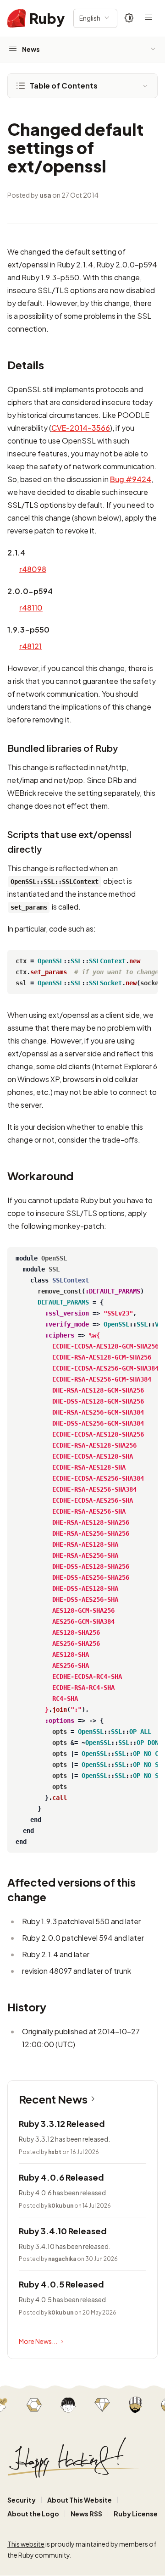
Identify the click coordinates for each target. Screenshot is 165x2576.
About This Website (80, 2500)
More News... (38, 2341)
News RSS (86, 2514)
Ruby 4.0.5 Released (61, 2284)
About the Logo (33, 2514)
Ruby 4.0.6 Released (61, 2177)
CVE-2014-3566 (81, 428)
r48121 (30, 646)
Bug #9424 (131, 479)
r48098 (33, 569)
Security (22, 2500)
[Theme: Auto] (129, 18)
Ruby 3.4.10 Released (63, 2231)
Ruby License (136, 2514)
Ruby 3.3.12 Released (62, 2124)
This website (26, 2544)
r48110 (31, 608)
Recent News (53, 2099)
